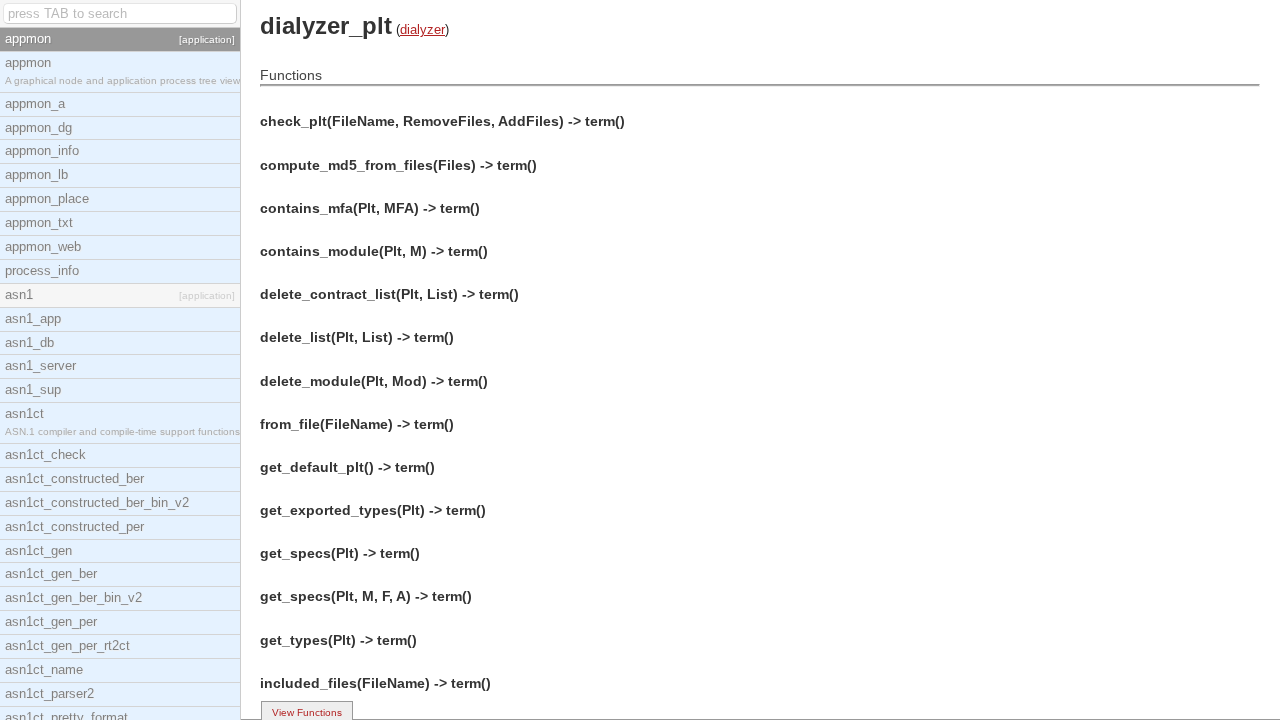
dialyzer (422, 29)
